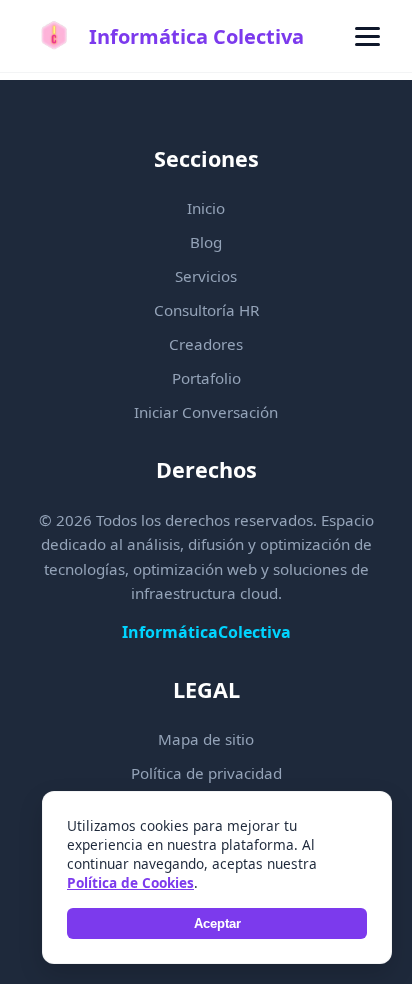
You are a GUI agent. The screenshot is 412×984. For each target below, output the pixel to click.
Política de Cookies (130, 882)
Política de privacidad (206, 773)
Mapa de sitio (206, 739)
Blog (206, 242)
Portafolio (206, 378)
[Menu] (367, 36)
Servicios (206, 276)
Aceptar (217, 923)
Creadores (206, 344)
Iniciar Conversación (206, 412)
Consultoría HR (206, 310)
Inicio (206, 208)
